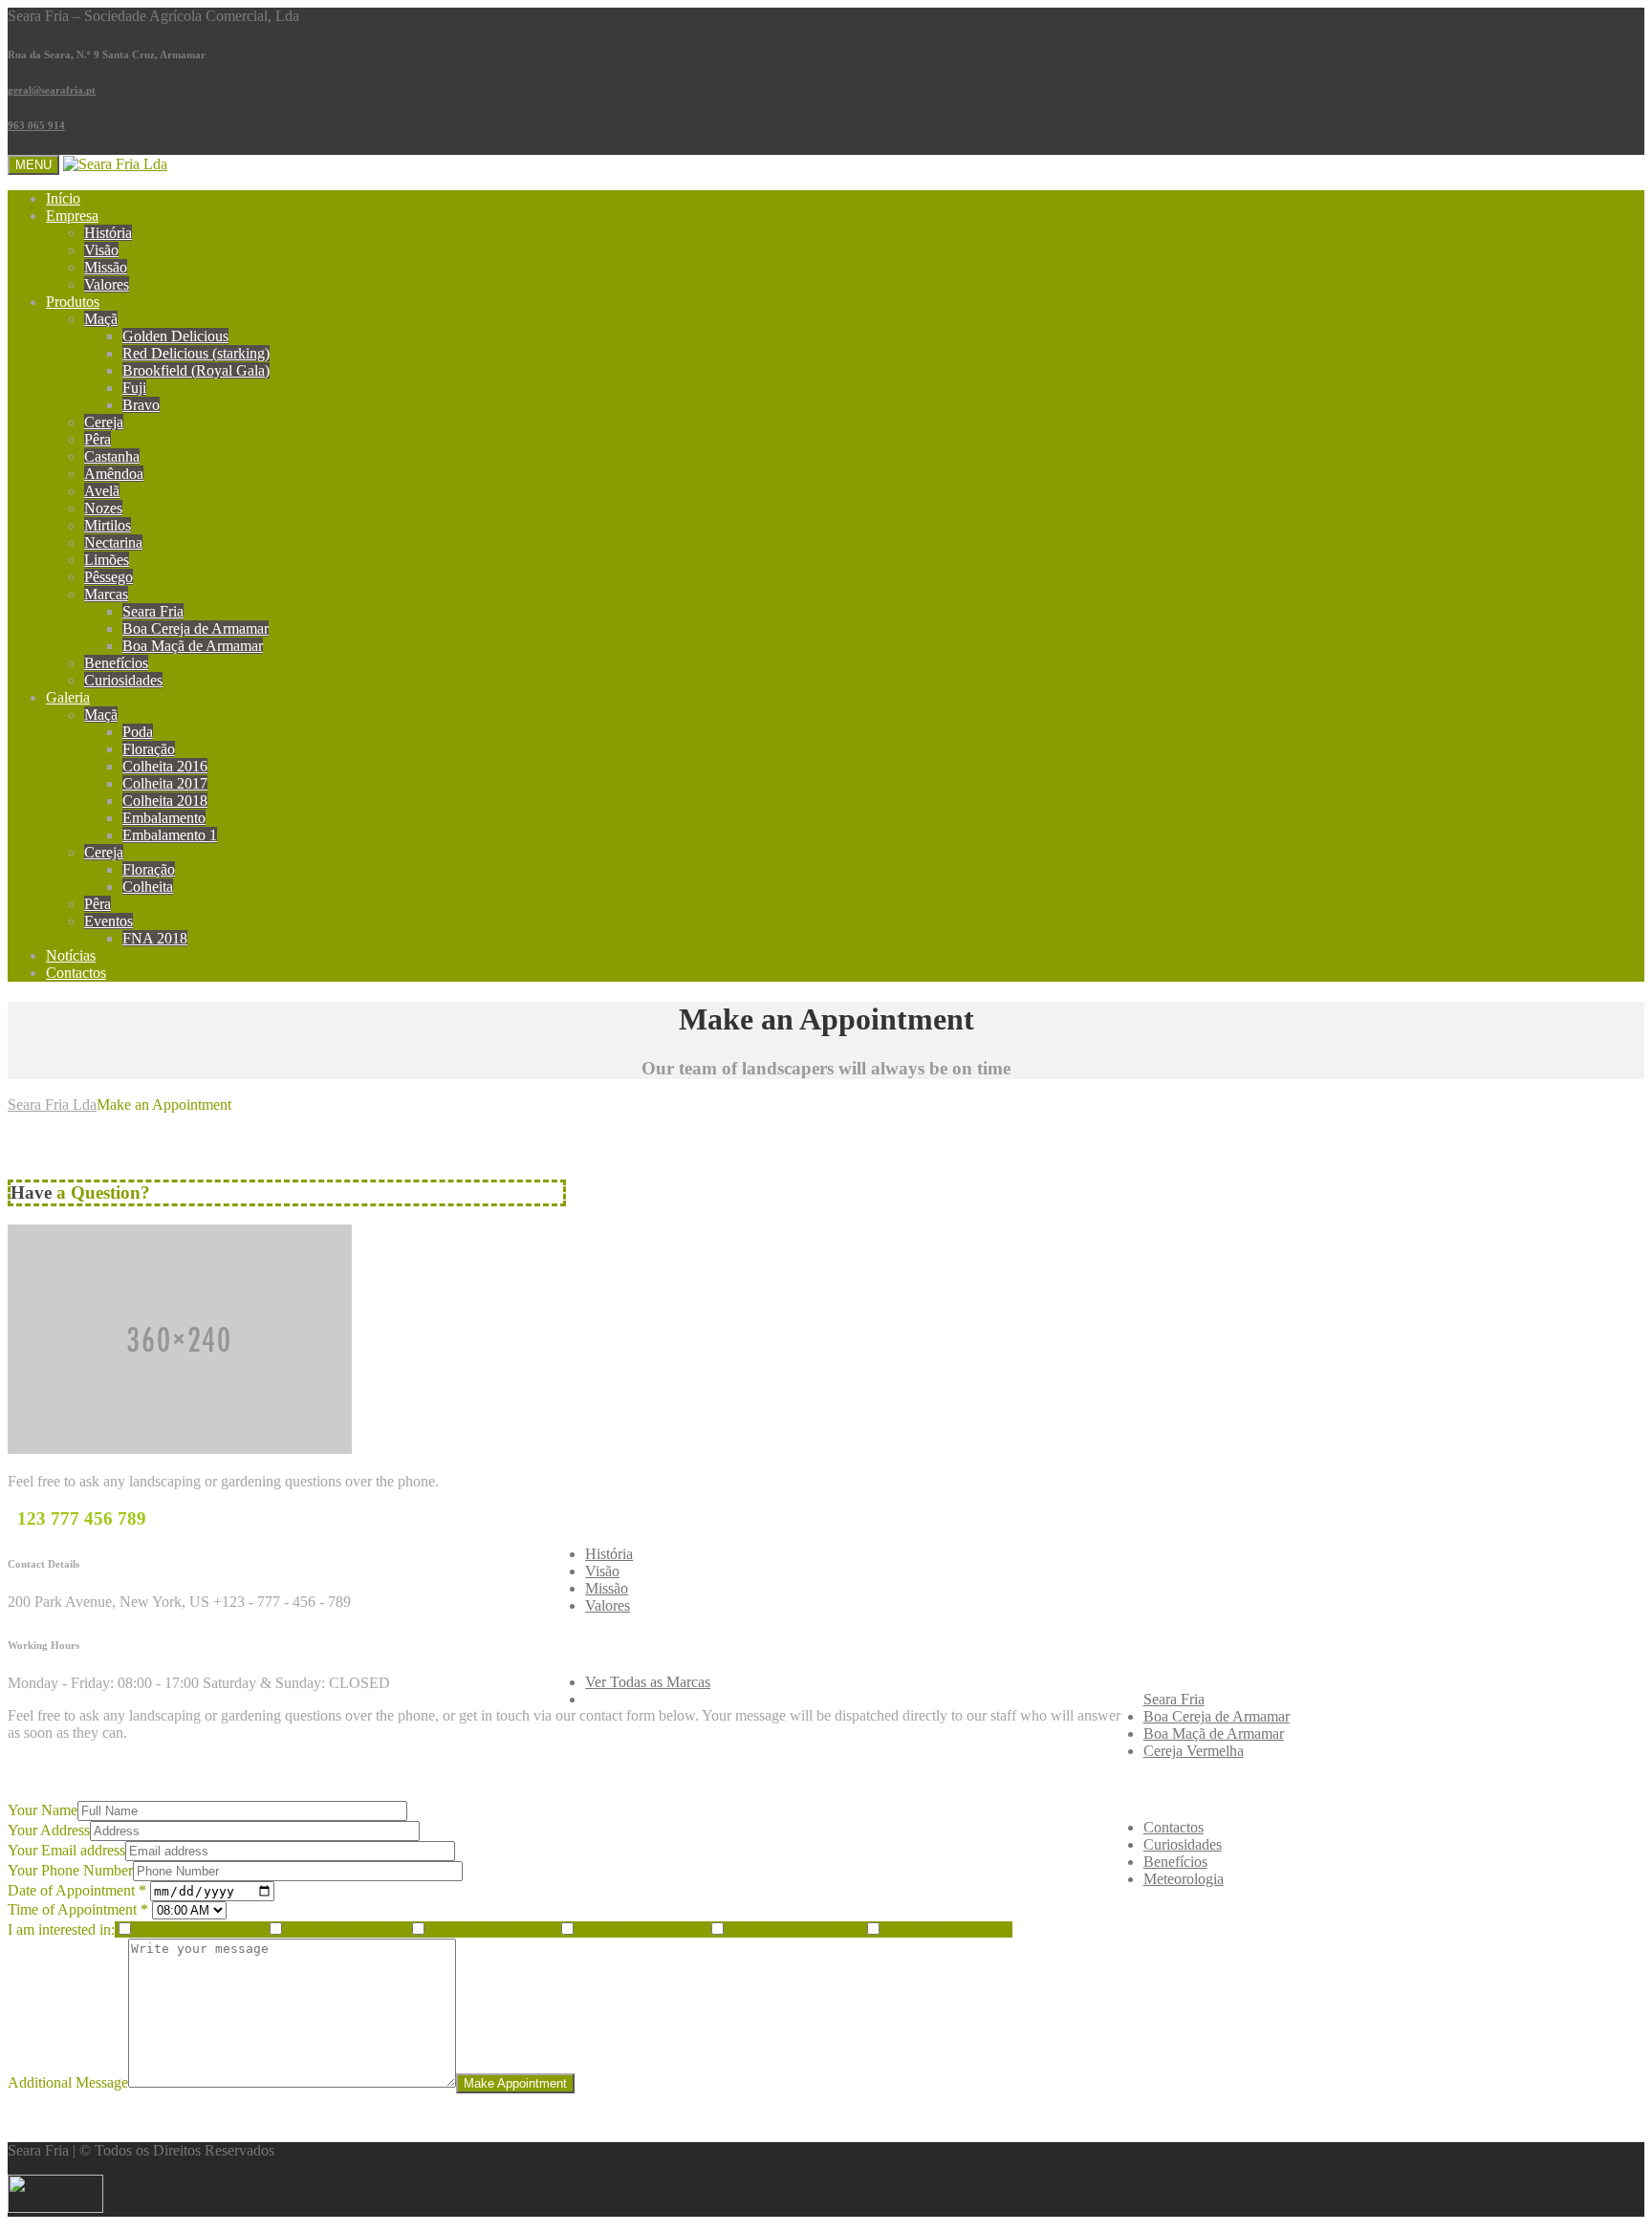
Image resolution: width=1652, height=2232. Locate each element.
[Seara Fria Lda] (115, 164)
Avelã (102, 491)
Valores (107, 284)
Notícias (71, 955)
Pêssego (109, 577)
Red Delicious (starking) (196, 353)
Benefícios (116, 663)
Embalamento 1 (170, 835)
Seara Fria (153, 611)
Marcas (106, 594)
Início (63, 198)
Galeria (68, 697)
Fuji (134, 388)
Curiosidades (123, 680)
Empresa (72, 216)
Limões (107, 560)
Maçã (101, 319)
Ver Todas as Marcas (648, 1682)
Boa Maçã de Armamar (193, 646)
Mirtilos (108, 525)
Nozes (103, 508)
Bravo (141, 405)
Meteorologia (1184, 1879)
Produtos (73, 302)
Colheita (148, 887)
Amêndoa (114, 474)
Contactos (76, 973)
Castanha (112, 456)
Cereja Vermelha (1194, 1751)
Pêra (98, 439)
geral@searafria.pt (52, 90)
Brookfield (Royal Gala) (196, 370)
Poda (138, 732)
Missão (106, 267)
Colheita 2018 (165, 801)
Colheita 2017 (165, 783)
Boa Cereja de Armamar (196, 628)
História (108, 233)
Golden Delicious (175, 336)
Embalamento (164, 818)
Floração (149, 749)
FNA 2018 (155, 938)
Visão (101, 250)
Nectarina (113, 542)
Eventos (109, 921)
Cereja (104, 422)
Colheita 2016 (165, 766)
